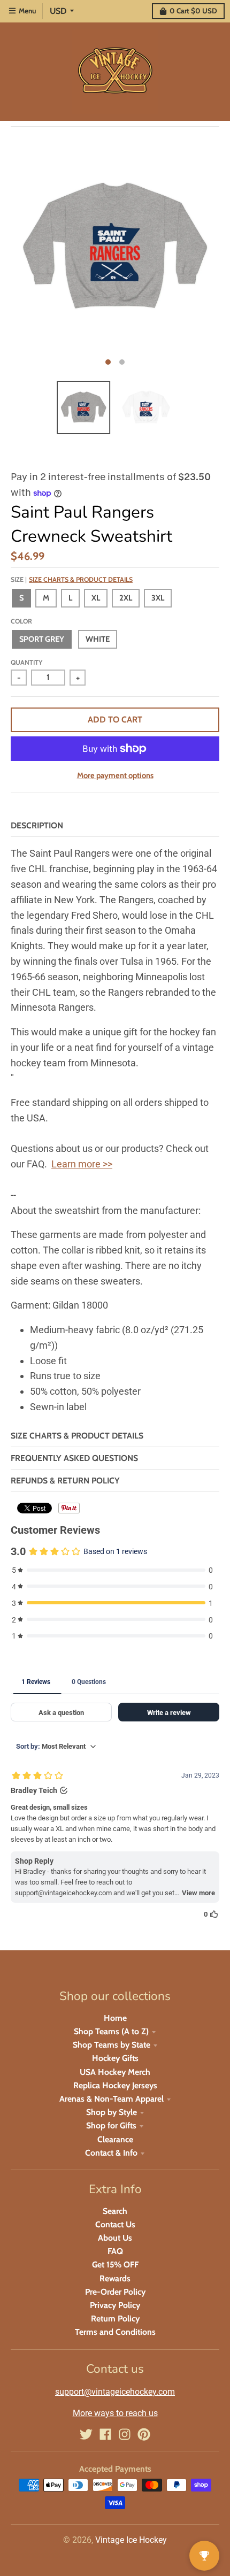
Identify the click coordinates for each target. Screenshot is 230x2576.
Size (72, 579)
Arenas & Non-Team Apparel (112, 2099)
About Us (115, 2238)
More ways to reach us (115, 2413)
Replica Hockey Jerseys (115, 2085)
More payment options (115, 775)
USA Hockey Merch (115, 2072)
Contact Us (115, 2224)
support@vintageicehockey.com (115, 2392)
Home (115, 2018)
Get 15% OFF (115, 2264)
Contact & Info (111, 2153)
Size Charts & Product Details (81, 579)
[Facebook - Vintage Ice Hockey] (105, 2434)
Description (37, 825)
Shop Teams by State (112, 2045)
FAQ (115, 2251)
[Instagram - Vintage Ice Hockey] (125, 2434)
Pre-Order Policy (115, 2292)
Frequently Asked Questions (74, 1458)
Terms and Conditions (115, 2332)
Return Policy (115, 2319)
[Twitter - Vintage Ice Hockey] (86, 2434)
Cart (193, 11)
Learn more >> (82, 1164)
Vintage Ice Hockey (131, 2540)
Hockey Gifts (115, 2058)
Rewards (115, 2278)
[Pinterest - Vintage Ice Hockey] (144, 2434)
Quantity (26, 662)
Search (115, 2211)
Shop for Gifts (111, 2125)
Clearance (115, 2139)
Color (21, 621)
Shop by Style (112, 2112)
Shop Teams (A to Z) (111, 2031)
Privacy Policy (115, 2305)
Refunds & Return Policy (65, 1481)
